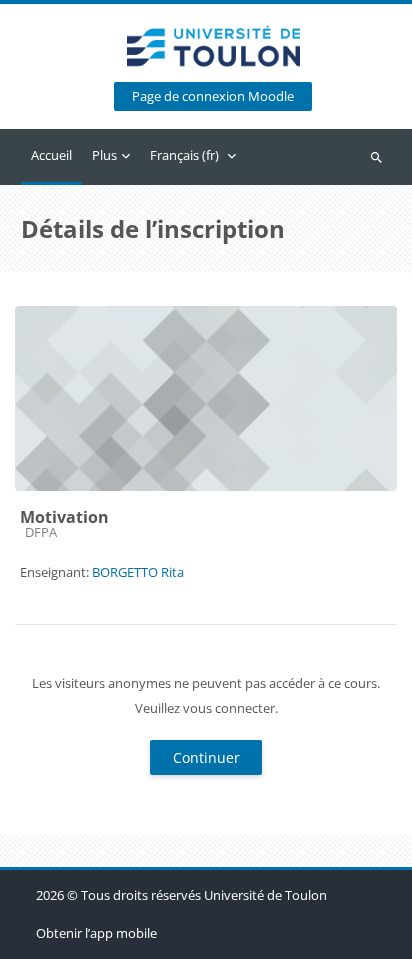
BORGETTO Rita (138, 572)
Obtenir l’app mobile (96, 933)
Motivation (64, 517)
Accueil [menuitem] (51, 155)
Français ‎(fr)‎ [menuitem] (184, 155)
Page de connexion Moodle (213, 96)
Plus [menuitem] (104, 155)
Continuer (206, 757)
